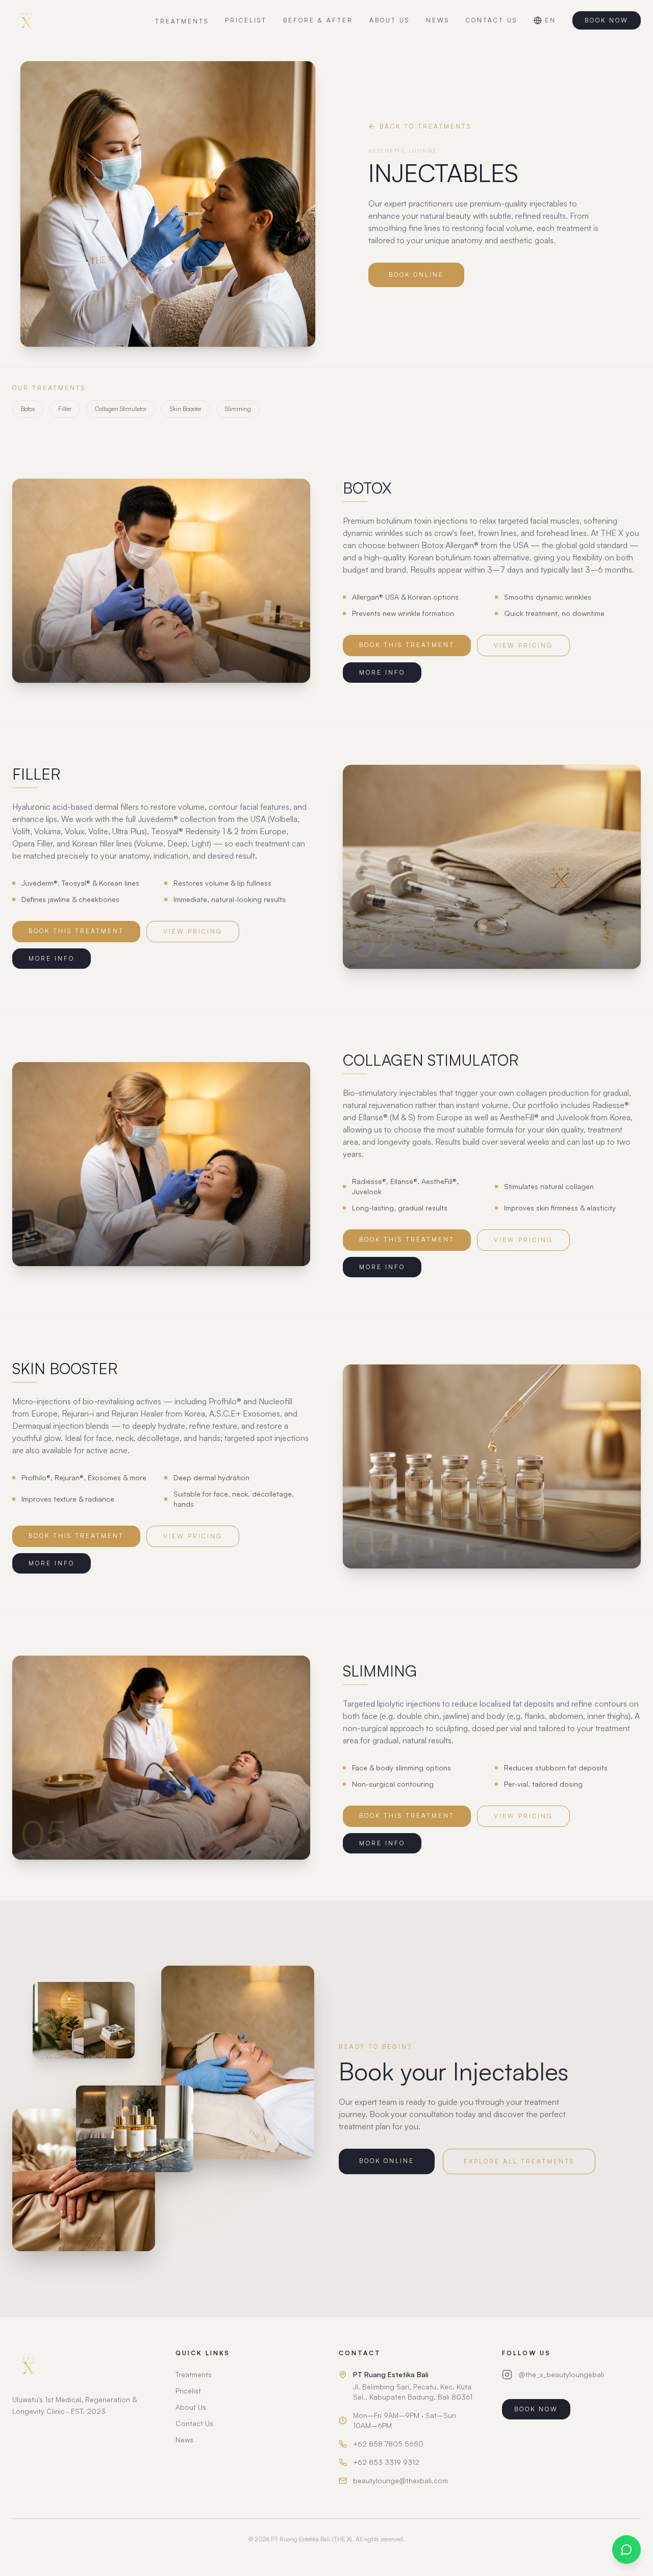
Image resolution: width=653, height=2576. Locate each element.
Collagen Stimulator (121, 409)
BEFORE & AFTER (318, 20)
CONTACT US (492, 20)
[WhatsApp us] (626, 2549)
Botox (28, 409)
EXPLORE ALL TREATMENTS (519, 2161)
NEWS (438, 20)
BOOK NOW (607, 20)
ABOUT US (390, 20)
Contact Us (194, 2423)
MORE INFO (382, 672)
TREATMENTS (182, 21)
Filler (65, 409)
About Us (191, 2407)
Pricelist (188, 2391)
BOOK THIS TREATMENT (407, 645)
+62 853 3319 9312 (386, 2462)
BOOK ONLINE (416, 275)
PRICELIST (246, 20)
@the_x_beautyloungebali (561, 2374)
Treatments (194, 2374)
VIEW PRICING (523, 645)
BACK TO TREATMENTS (425, 126)
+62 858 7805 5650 (388, 2444)
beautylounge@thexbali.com (400, 2480)
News (184, 2440)
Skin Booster (186, 409)
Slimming (238, 409)
